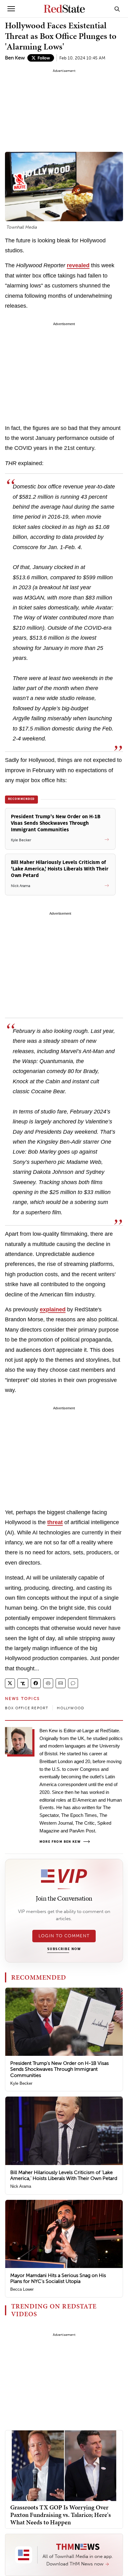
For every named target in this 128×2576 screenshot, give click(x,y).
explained (53, 1309)
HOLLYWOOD (71, 1708)
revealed (78, 265)
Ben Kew (15, 58)
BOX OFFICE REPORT (27, 1708)
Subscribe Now (64, 1949)
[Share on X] (10, 1683)
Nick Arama (21, 2186)
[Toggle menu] (11, 9)
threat (55, 1522)
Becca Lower (22, 2289)
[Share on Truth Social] (23, 1683)
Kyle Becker (21, 2083)
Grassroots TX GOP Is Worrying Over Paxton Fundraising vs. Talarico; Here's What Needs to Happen (61, 2515)
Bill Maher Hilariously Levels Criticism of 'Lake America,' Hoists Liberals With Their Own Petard (64, 2175)
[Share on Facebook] (36, 1683)
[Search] (117, 9)
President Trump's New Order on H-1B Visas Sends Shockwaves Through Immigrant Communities (59, 2069)
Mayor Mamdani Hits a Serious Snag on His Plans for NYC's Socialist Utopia (58, 2278)
